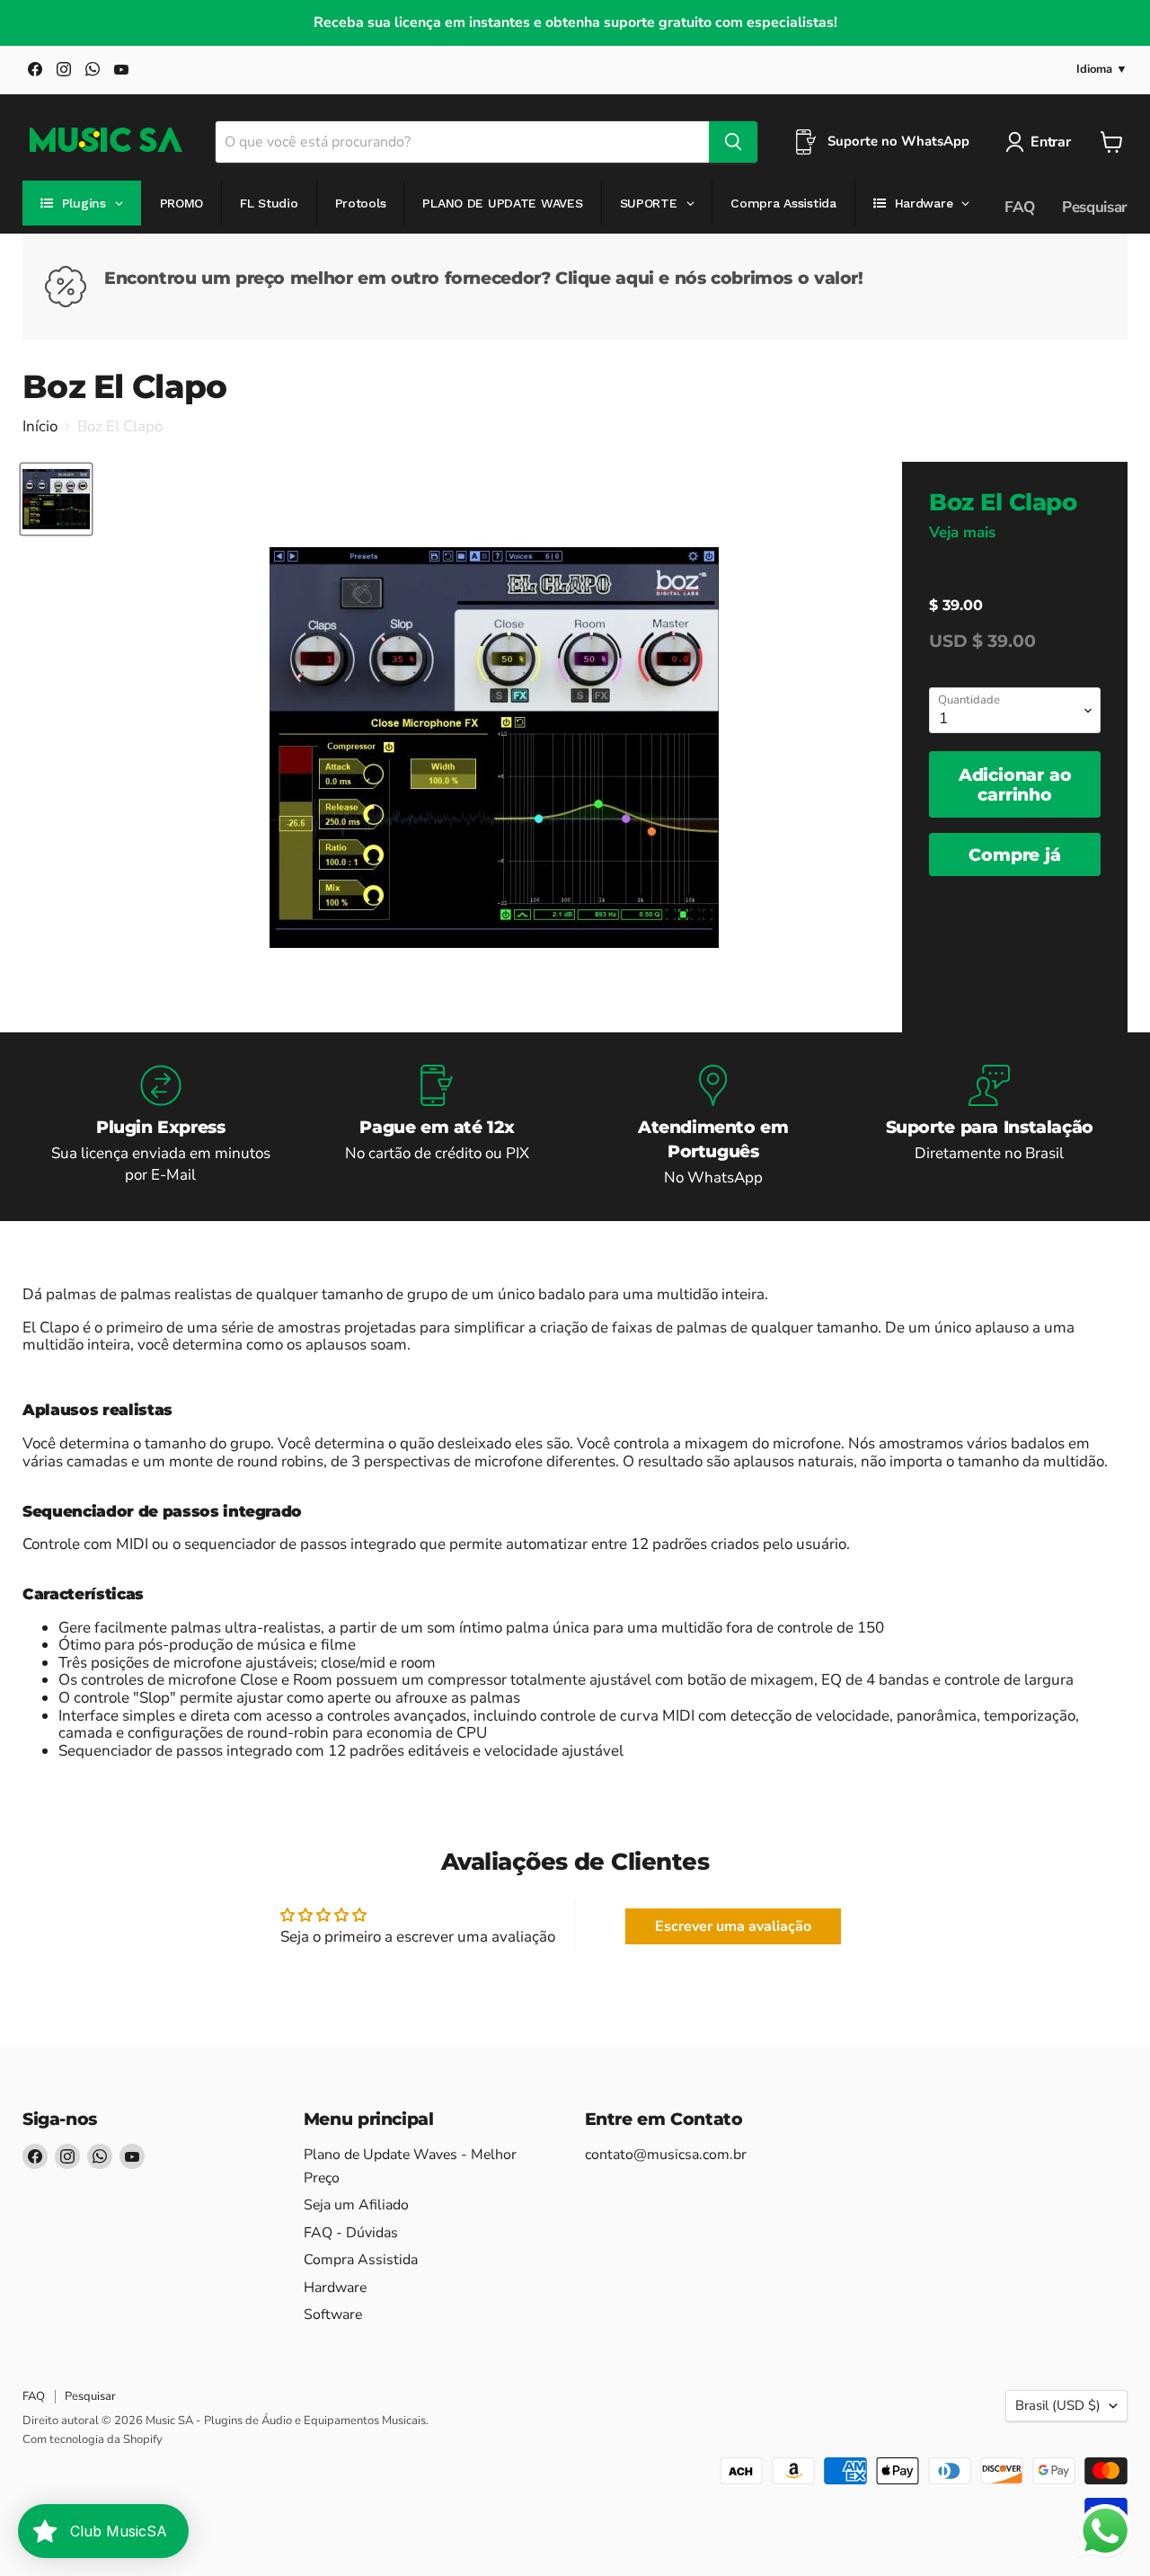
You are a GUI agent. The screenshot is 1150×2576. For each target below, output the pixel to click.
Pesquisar (1095, 207)
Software (333, 2315)
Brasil (1058, 2405)
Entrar (1050, 142)
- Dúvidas (351, 2233)
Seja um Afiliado (356, 2205)
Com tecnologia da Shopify (93, 2439)
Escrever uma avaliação (733, 1926)
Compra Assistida (361, 2260)
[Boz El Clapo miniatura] (56, 499)
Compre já (1014, 854)
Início (40, 427)
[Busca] (733, 142)
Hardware (335, 2288)
